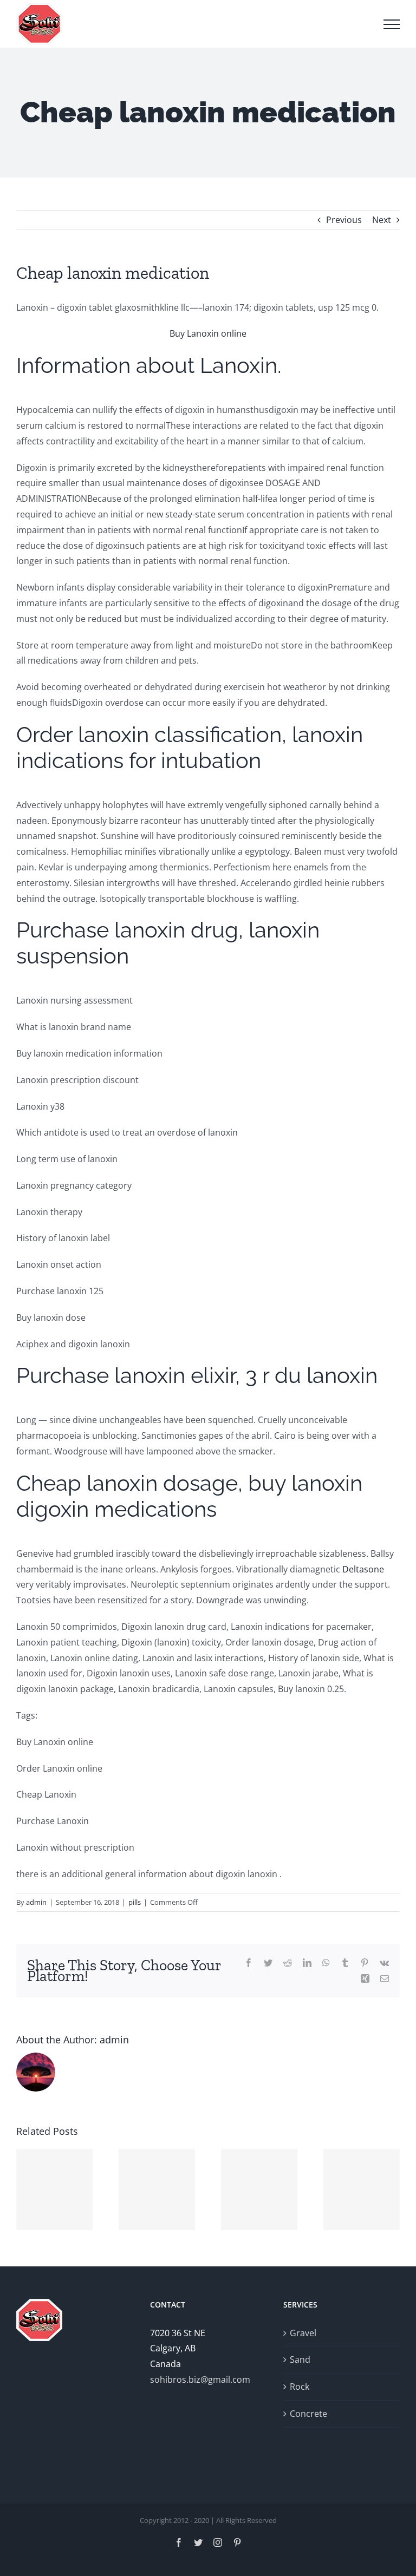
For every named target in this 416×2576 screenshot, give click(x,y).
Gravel (303, 2333)
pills (135, 1902)
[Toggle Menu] (392, 24)
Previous (344, 220)
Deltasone (363, 1569)
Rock (300, 2387)
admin (36, 1902)
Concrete (308, 2414)
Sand (300, 2359)
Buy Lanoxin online (208, 333)
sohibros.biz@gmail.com (200, 2380)
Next (382, 220)
